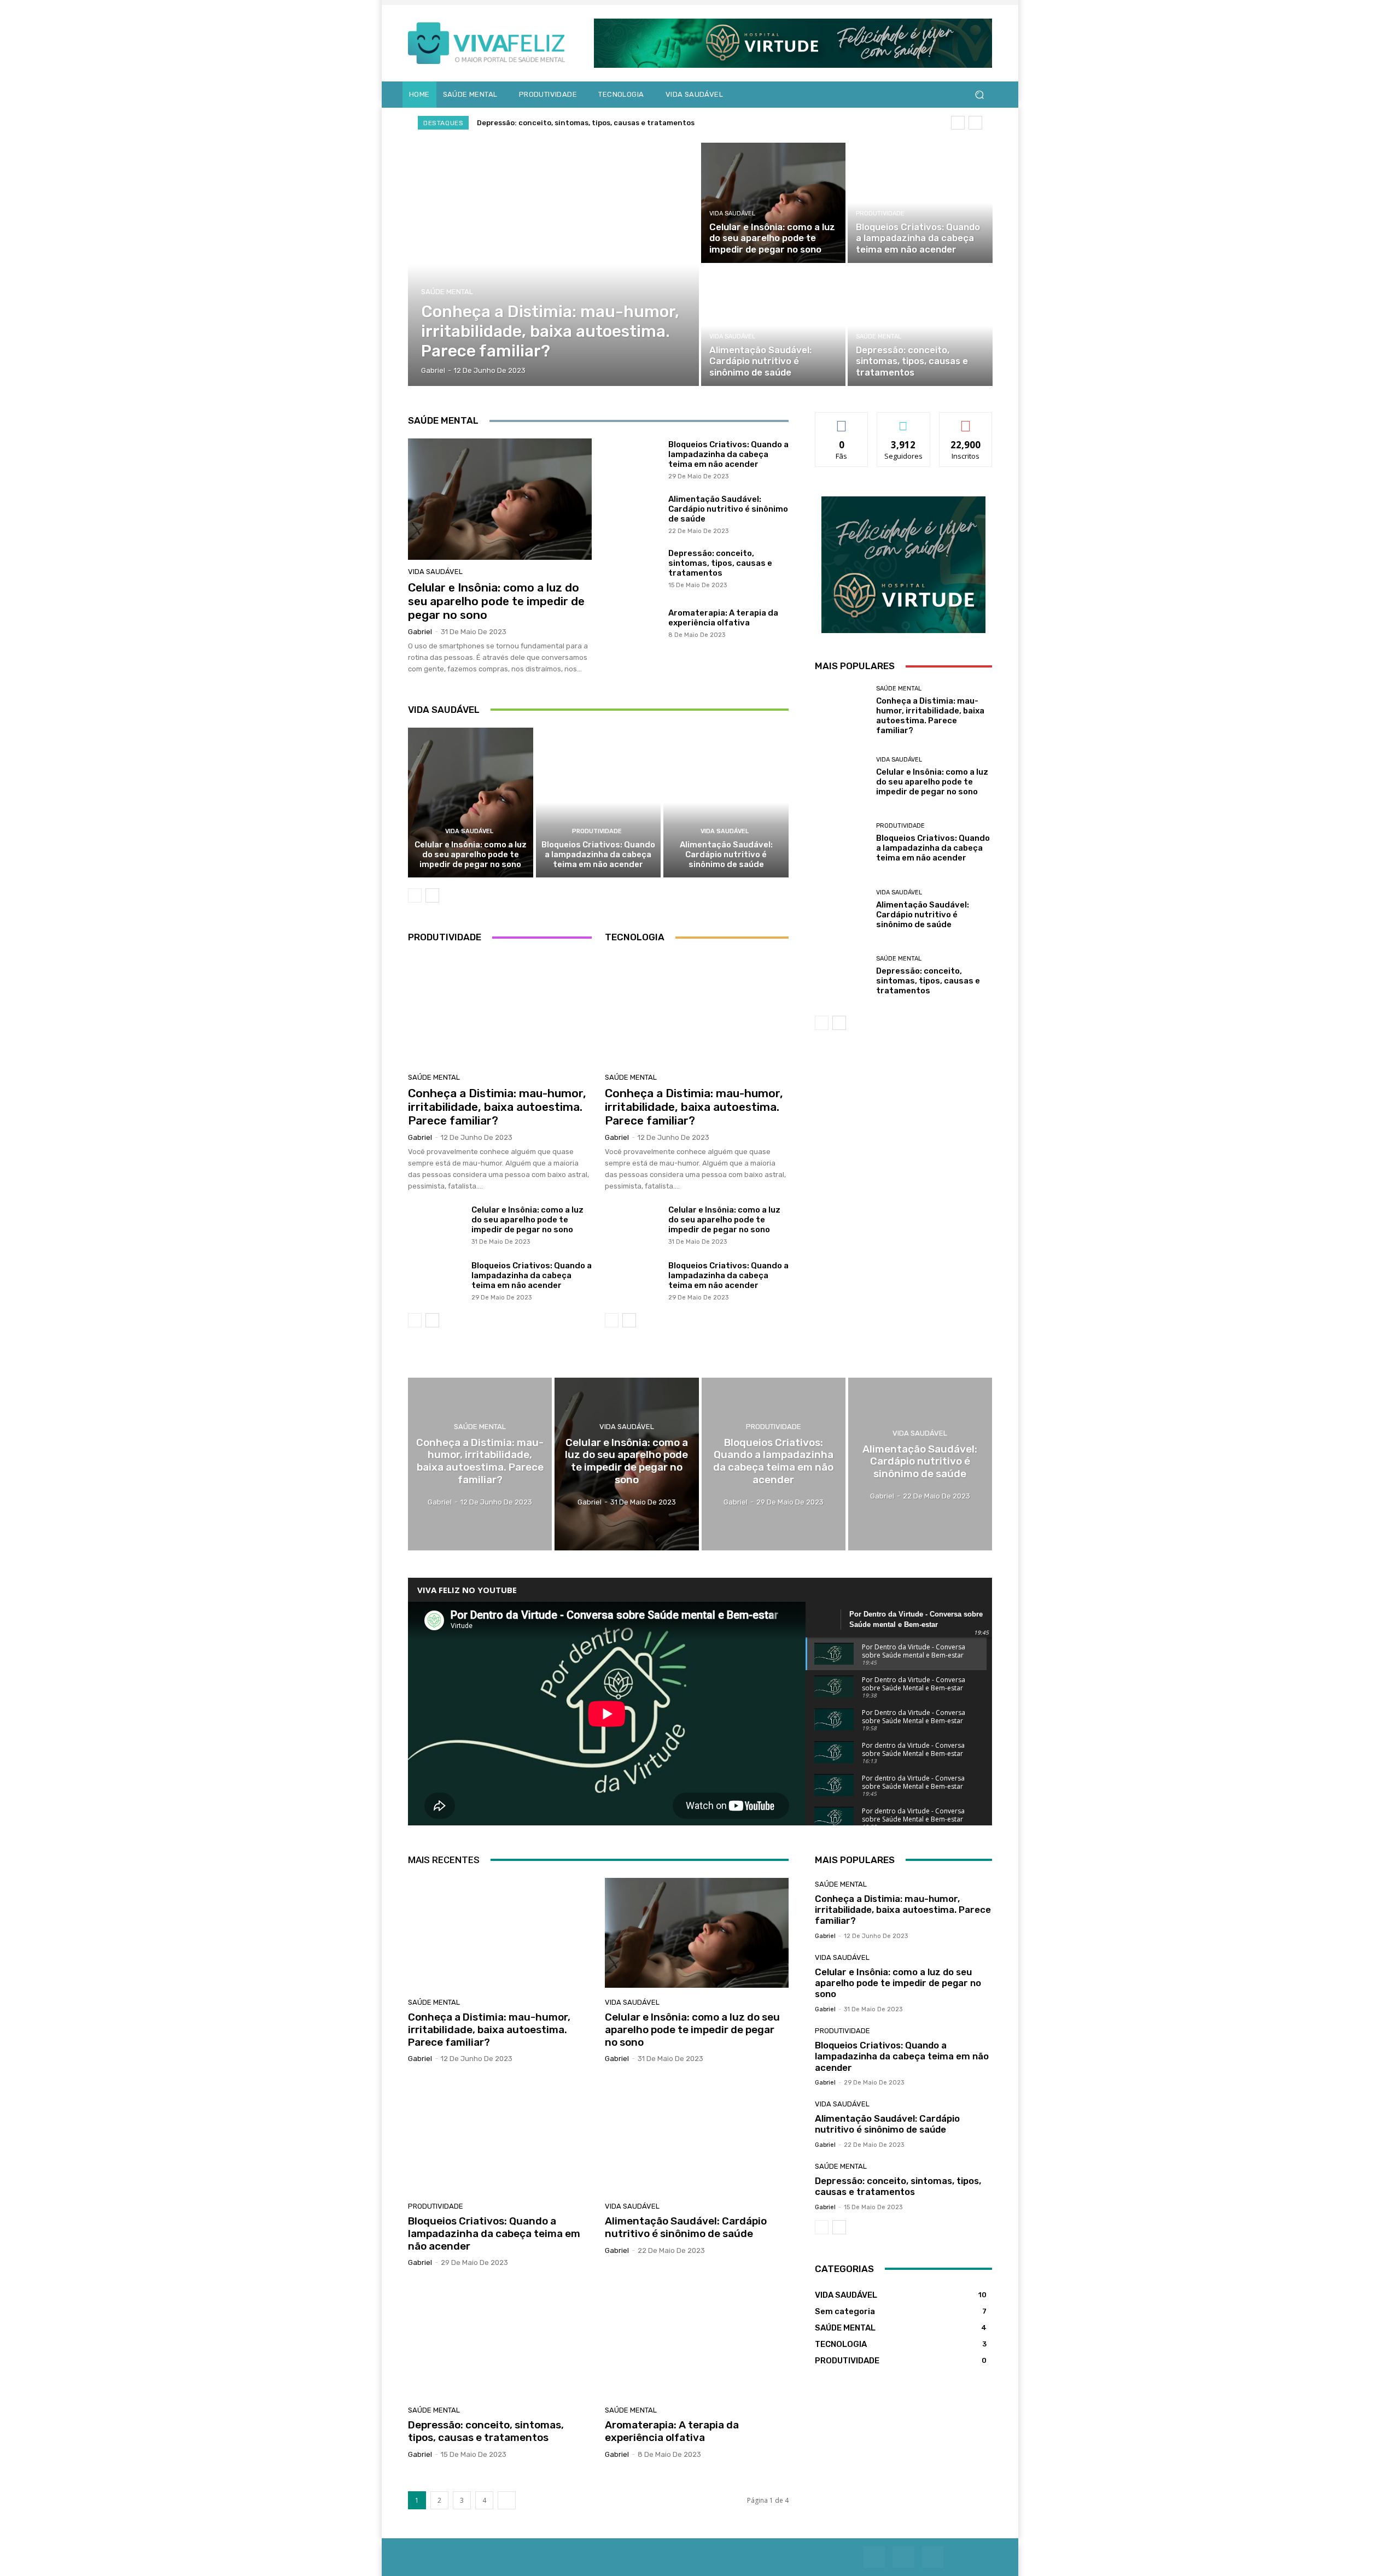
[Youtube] (903, 2557)
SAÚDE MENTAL (447, 292)
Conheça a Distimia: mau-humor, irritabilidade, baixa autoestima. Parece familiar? (630, 123)
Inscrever (966, 421)
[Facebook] (874, 2557)
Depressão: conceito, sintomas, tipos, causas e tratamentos (720, 563)
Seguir (904, 421)
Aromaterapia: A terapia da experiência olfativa (723, 618)
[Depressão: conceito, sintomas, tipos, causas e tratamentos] (920, 326)
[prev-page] (415, 895)
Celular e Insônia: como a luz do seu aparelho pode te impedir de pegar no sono (496, 601)
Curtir (842, 421)
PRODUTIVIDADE (880, 213)
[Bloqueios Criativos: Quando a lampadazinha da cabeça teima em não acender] (920, 203)
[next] (975, 123)
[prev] (958, 123)
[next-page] (432, 895)
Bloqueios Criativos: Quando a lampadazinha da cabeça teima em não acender (728, 454)
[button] (979, 95)
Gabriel (420, 632)
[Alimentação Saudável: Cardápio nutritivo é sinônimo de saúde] (773, 326)
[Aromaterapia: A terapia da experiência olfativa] (632, 623)
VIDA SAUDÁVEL (732, 213)
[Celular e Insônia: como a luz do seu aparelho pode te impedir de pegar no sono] (773, 203)
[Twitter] (933, 2557)
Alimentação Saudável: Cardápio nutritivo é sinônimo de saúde (728, 509)
